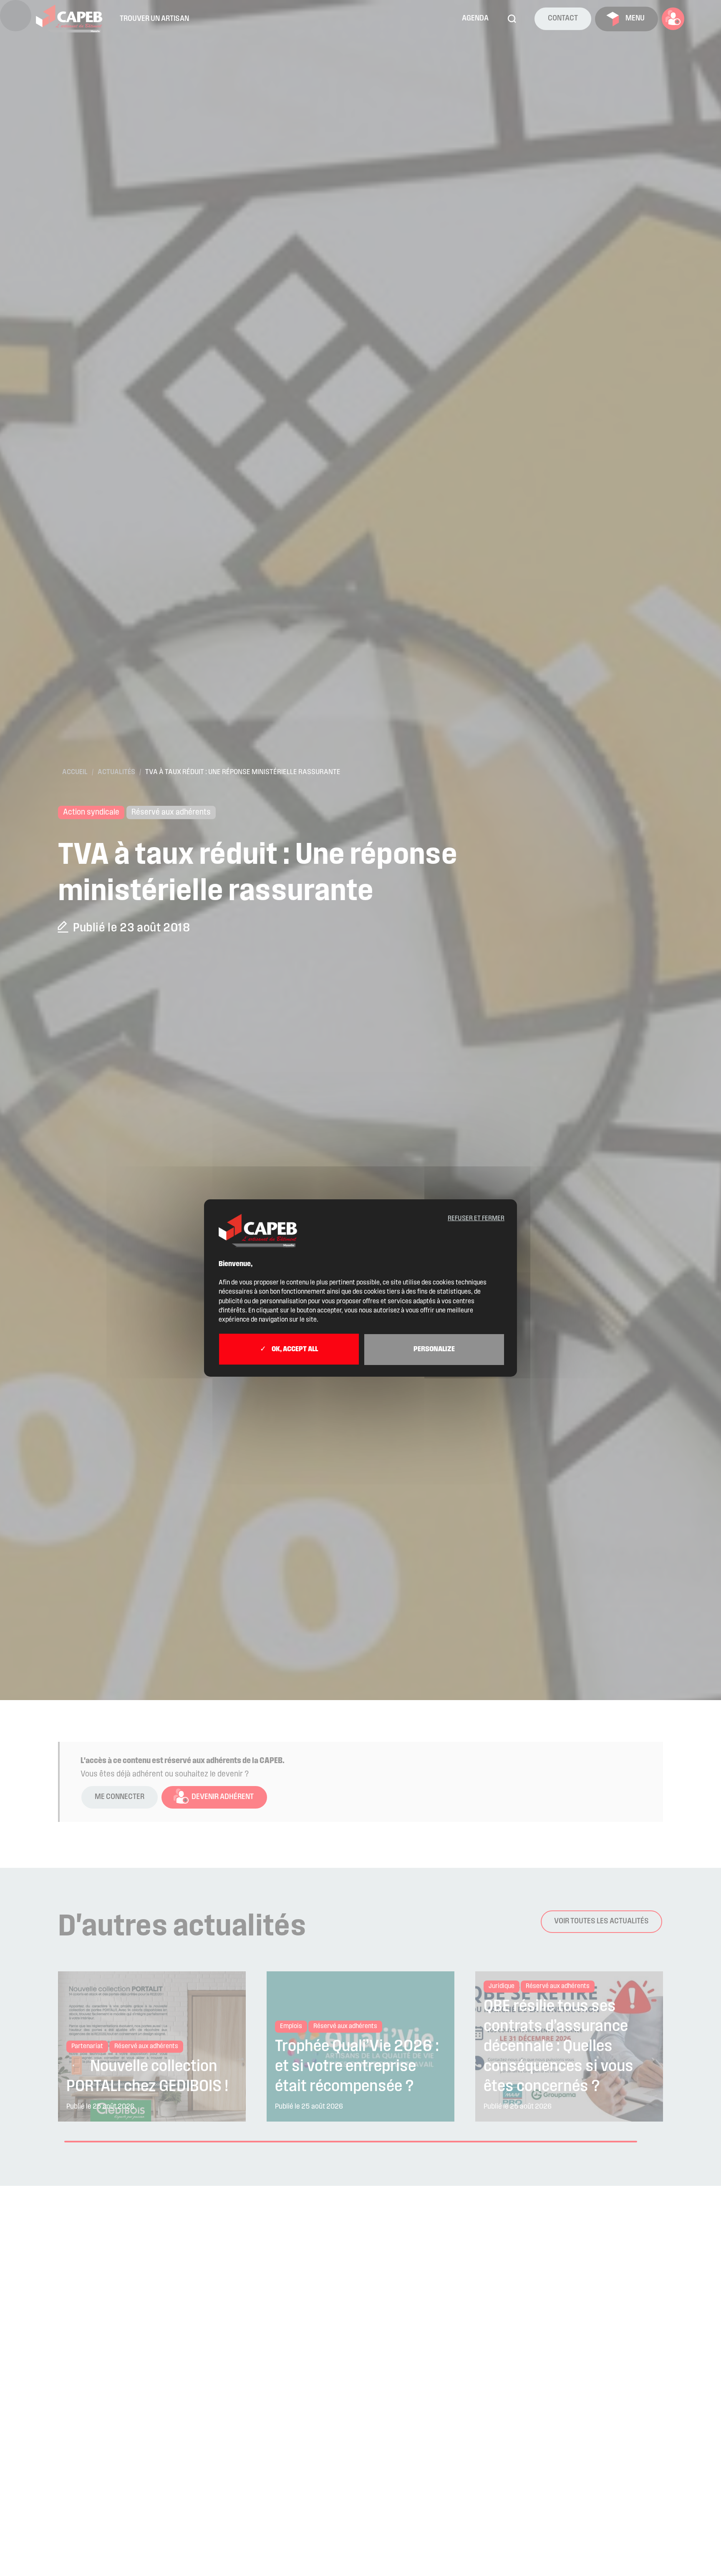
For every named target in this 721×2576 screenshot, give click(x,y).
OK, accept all (294, 1350)
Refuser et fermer (476, 1219)
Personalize (434, 1350)
